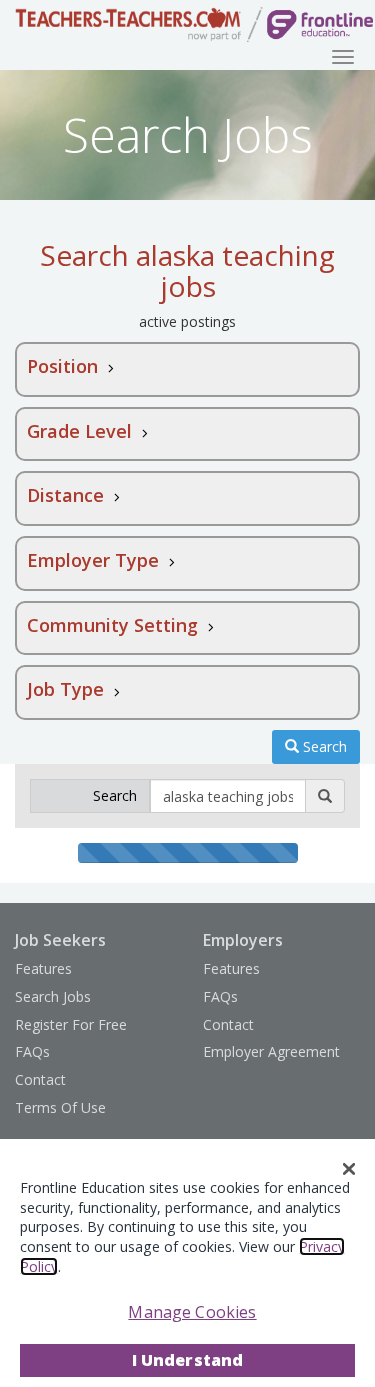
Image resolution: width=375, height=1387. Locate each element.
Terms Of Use (60, 1107)
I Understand (188, 1360)
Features (43, 968)
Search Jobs (53, 996)
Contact (40, 1079)
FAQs (32, 1051)
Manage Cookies (192, 1312)
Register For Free (71, 1024)
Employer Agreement (271, 1051)
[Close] (349, 1169)
